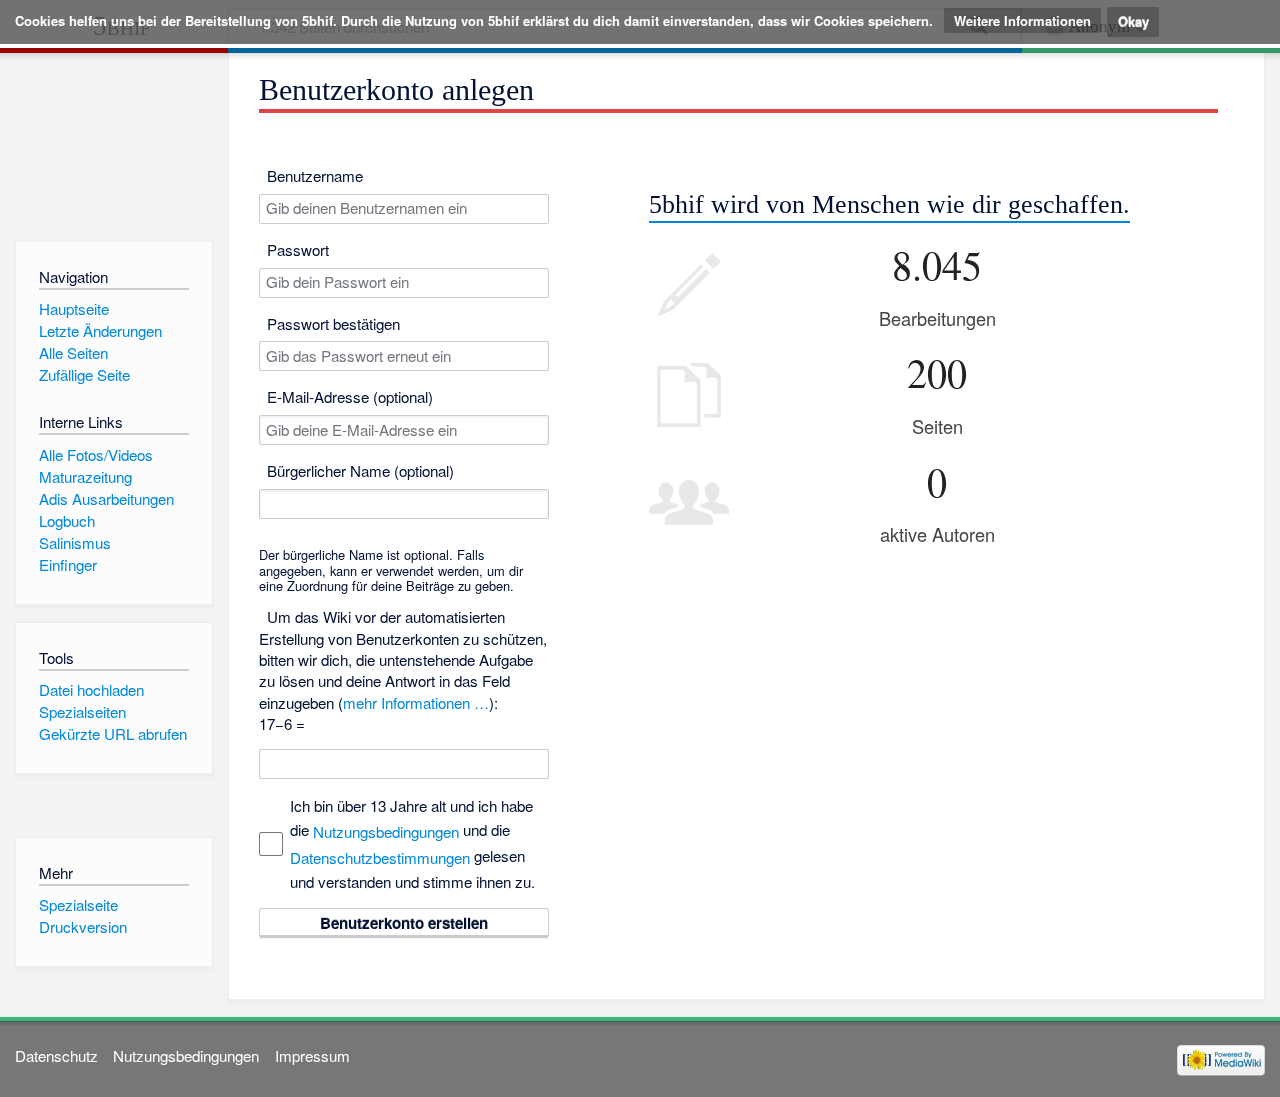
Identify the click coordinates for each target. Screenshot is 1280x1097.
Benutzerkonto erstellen (404, 923)
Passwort (298, 249)
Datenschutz (56, 1055)
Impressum (312, 1055)
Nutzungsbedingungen (386, 831)
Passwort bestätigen (333, 323)
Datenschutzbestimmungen (380, 857)
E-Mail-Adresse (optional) (350, 396)
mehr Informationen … (416, 702)
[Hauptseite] (113, 142)
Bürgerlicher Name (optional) (360, 470)
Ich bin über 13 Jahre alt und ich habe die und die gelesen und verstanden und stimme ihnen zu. (412, 843)
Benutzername (315, 175)
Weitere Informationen (1022, 20)
